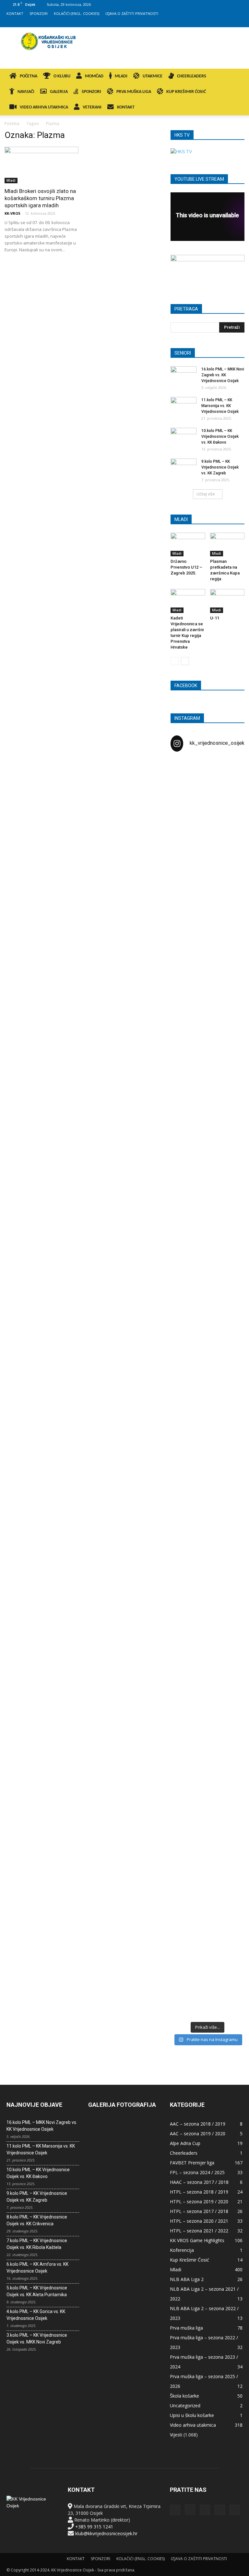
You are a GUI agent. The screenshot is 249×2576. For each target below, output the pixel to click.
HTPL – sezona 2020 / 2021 (199, 2221)
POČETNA (29, 76)
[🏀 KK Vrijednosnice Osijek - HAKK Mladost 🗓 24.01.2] (207, 810)
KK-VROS (12, 213)
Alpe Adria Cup (185, 2143)
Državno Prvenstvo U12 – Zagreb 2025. (186, 567)
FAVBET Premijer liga (192, 2163)
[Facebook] (195, 23)
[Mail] (216, 23)
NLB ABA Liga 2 (187, 2279)
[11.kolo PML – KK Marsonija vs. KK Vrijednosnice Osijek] (184, 406)
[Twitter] (227, 23)
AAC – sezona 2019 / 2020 (198, 2133)
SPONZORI (39, 13)
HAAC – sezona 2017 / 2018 (199, 2182)
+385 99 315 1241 (94, 2527)
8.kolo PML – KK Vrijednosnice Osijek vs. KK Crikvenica (37, 2220)
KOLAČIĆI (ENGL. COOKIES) (77, 13)
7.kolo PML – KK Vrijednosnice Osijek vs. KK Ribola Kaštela (37, 2244)
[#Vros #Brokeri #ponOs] (207, 1091)
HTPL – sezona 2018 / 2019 (199, 2192)
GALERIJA (59, 92)
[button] (235, 77)
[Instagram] (206, 23)
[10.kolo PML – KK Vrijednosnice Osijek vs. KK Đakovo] (184, 437)
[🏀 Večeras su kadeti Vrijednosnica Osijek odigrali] (233, 1661)
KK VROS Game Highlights (197, 2240)
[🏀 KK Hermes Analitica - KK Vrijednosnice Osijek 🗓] (207, 1962)
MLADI (121, 76)
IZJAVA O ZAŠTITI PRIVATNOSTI (132, 13)
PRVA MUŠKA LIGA (134, 92)
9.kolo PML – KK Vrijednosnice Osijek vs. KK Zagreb (220, 467)
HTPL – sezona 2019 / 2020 (199, 2202)
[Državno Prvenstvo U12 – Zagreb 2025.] (188, 545)
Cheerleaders (184, 2153)
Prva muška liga (186, 2328)
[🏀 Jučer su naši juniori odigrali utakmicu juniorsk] (182, 919)
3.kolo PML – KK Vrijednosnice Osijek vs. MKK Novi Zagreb (37, 2338)
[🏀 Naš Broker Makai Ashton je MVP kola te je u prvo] (182, 1566)
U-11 (215, 618)
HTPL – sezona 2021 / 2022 (199, 2231)
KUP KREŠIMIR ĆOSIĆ (186, 92)
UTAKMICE (153, 76)
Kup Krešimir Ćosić (190, 2260)
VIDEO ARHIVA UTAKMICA (44, 107)
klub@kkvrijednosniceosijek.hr (106, 2533)
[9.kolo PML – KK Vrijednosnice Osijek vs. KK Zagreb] (184, 468)
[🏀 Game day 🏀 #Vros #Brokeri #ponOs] (233, 776)
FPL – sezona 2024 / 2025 (197, 2172)
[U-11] (227, 601)
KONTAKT (15, 13)
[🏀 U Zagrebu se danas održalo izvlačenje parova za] (233, 1248)
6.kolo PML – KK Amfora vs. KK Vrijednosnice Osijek (37, 2268)
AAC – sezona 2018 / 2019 (198, 2124)
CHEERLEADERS (192, 76)
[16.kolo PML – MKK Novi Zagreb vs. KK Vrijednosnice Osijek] (184, 375)
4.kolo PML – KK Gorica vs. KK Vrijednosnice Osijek (36, 2315)
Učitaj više (206, 494)
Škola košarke (184, 2396)
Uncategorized (185, 2406)
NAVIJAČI (26, 92)
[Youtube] (238, 23)
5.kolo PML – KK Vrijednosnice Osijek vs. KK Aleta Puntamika (37, 2291)
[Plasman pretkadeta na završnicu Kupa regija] (227, 545)
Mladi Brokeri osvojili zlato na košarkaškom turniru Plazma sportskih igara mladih (40, 198)
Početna (12, 124)
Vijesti (176, 2435)
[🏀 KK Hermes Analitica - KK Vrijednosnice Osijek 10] (182, 1959)
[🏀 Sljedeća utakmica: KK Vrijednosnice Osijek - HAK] (182, 1142)
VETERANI (92, 107)
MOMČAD (94, 76)
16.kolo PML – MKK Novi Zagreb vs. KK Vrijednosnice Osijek (223, 375)
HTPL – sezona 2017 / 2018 (199, 2211)
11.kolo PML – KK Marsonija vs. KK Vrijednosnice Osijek (220, 406)
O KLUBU (62, 76)
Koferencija (182, 2250)
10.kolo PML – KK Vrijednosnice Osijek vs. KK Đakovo (220, 437)
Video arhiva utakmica (193, 2425)
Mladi (11, 180)
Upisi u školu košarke (192, 2415)
